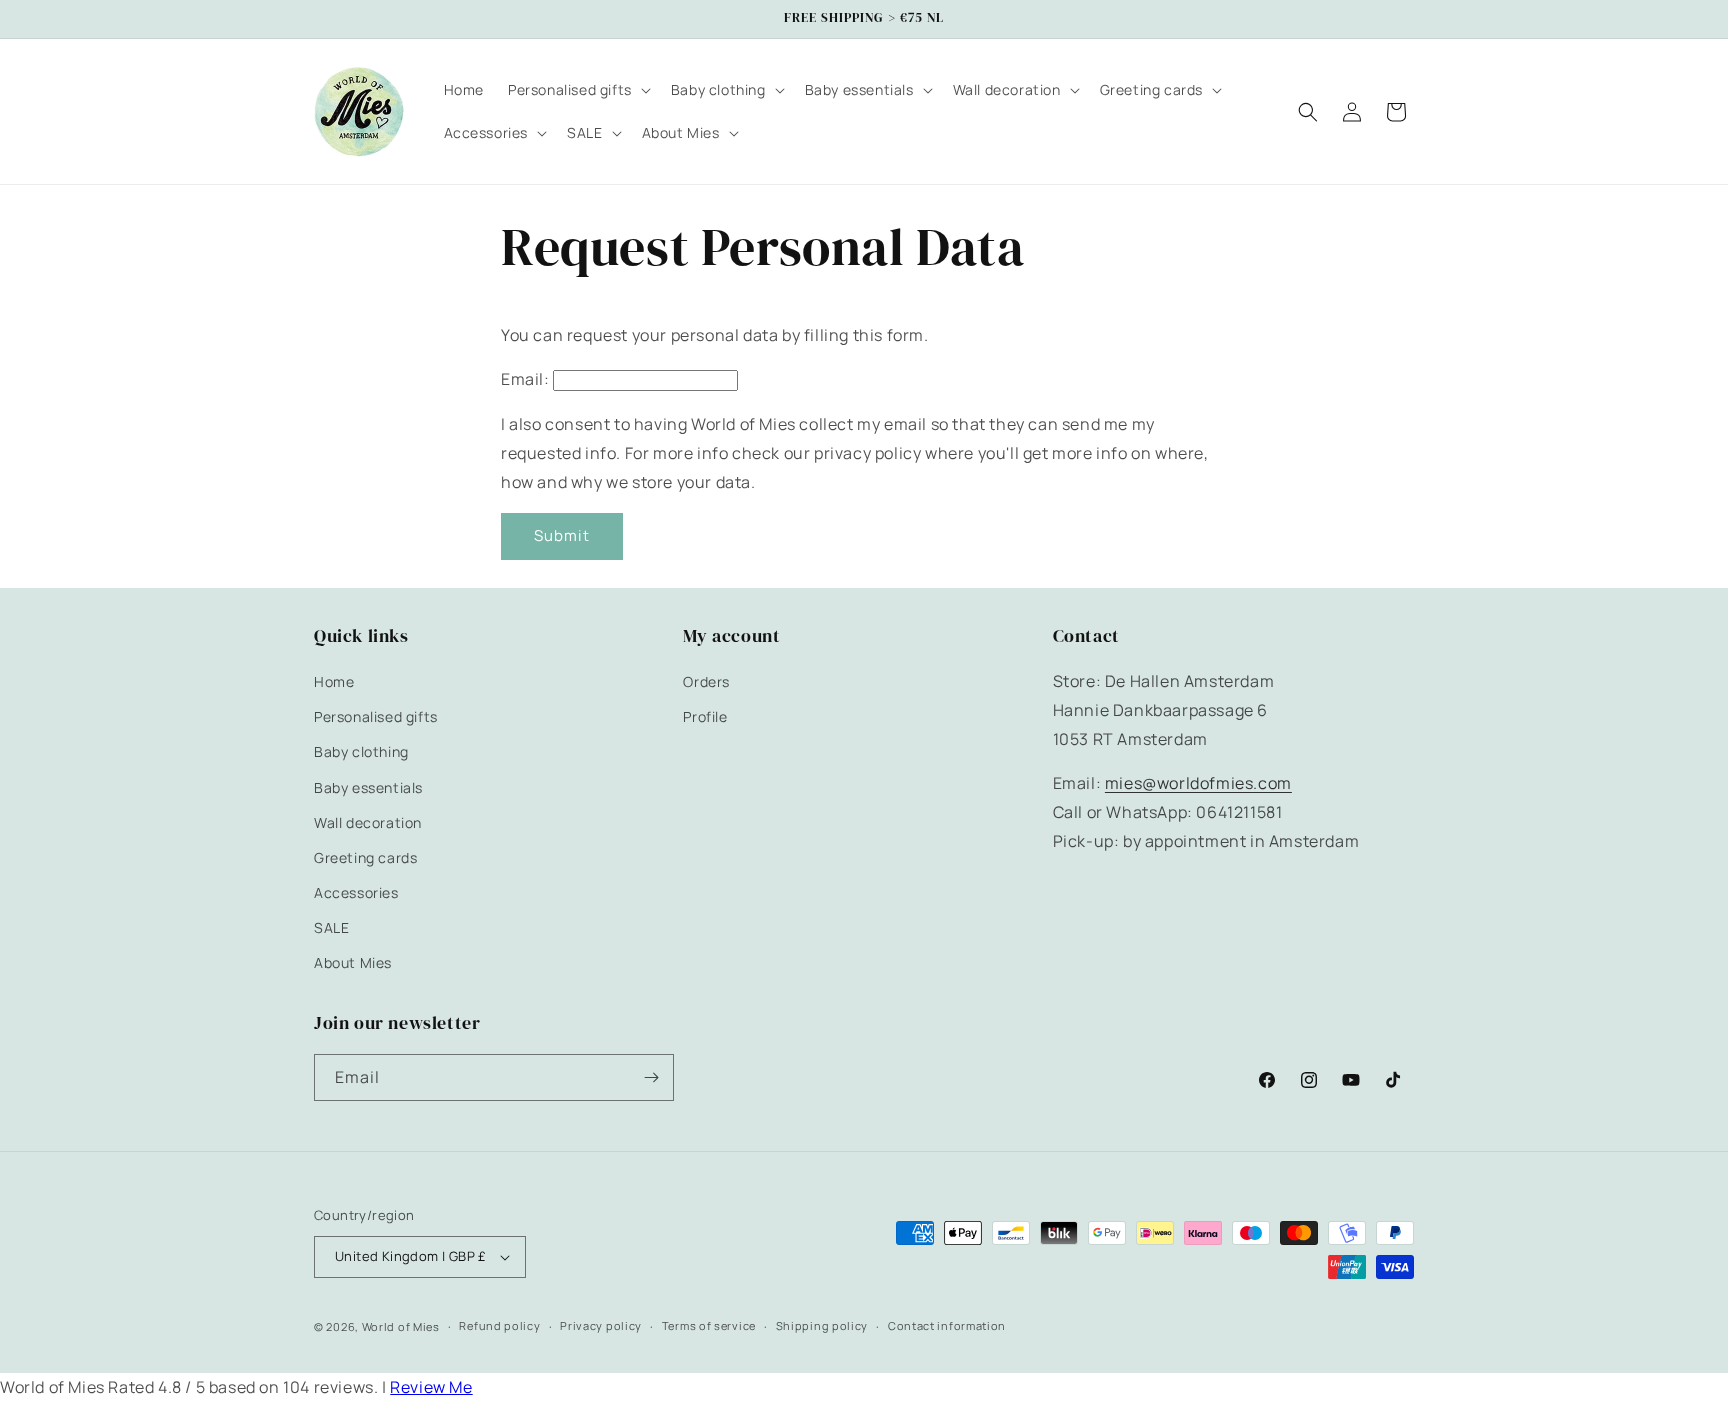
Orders (706, 681)
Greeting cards (365, 857)
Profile (705, 716)
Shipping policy (822, 1326)
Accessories (356, 892)
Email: (525, 379)
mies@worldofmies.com (1198, 784)
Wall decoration (368, 822)
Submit (562, 535)
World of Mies (401, 1326)
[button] (577, 90)
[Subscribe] (651, 1077)
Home (334, 681)
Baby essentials (368, 787)
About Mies (353, 963)
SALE (331, 928)
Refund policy (499, 1326)
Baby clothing (361, 752)
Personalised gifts (376, 716)
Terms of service (709, 1326)
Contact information (947, 1326)
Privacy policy (601, 1326)
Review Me (431, 1387)
